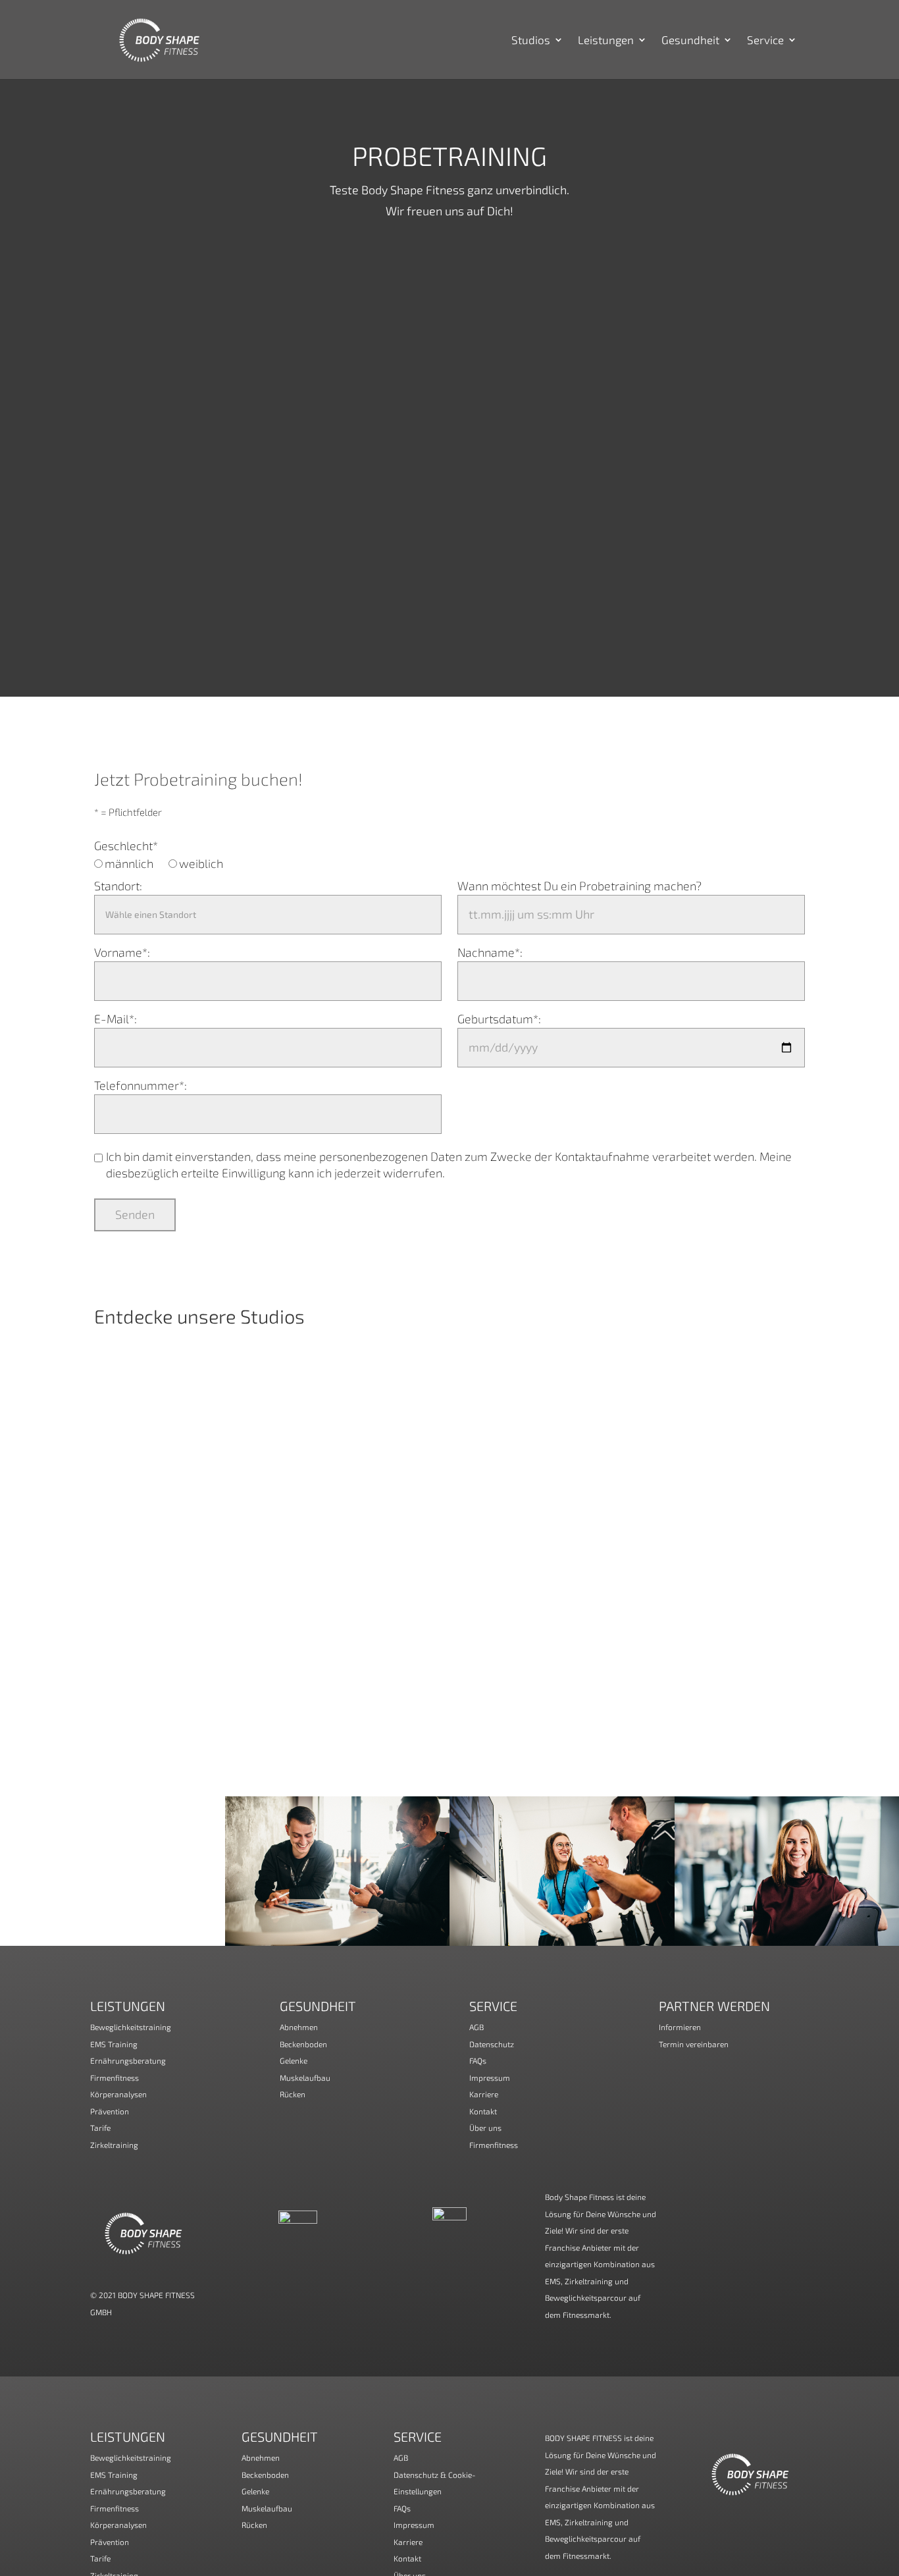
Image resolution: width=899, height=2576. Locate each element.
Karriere (484, 2094)
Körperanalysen (118, 2094)
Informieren (680, 2027)
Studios (531, 40)
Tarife (100, 2128)
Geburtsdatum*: (499, 1019)
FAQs (478, 2060)
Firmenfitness (115, 2078)
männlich (129, 863)
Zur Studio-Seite (450, 1465)
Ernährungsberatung (128, 2060)
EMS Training (114, 2044)
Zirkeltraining (114, 2145)
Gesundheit (690, 40)
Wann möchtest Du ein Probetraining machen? (579, 886)
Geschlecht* (126, 845)
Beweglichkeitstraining (131, 2027)
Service (765, 40)
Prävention (110, 2111)
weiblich (201, 863)
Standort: (118, 886)
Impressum (490, 2078)
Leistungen (606, 40)
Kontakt (483, 2111)
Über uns (485, 2128)
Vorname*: (122, 952)
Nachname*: (490, 952)
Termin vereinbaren (694, 2044)
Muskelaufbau (305, 2078)
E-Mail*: (116, 1019)
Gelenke (294, 2060)
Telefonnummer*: (141, 1085)
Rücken (293, 2094)
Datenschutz (492, 2044)
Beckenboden (303, 2044)
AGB (476, 2027)
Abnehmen (299, 2027)
